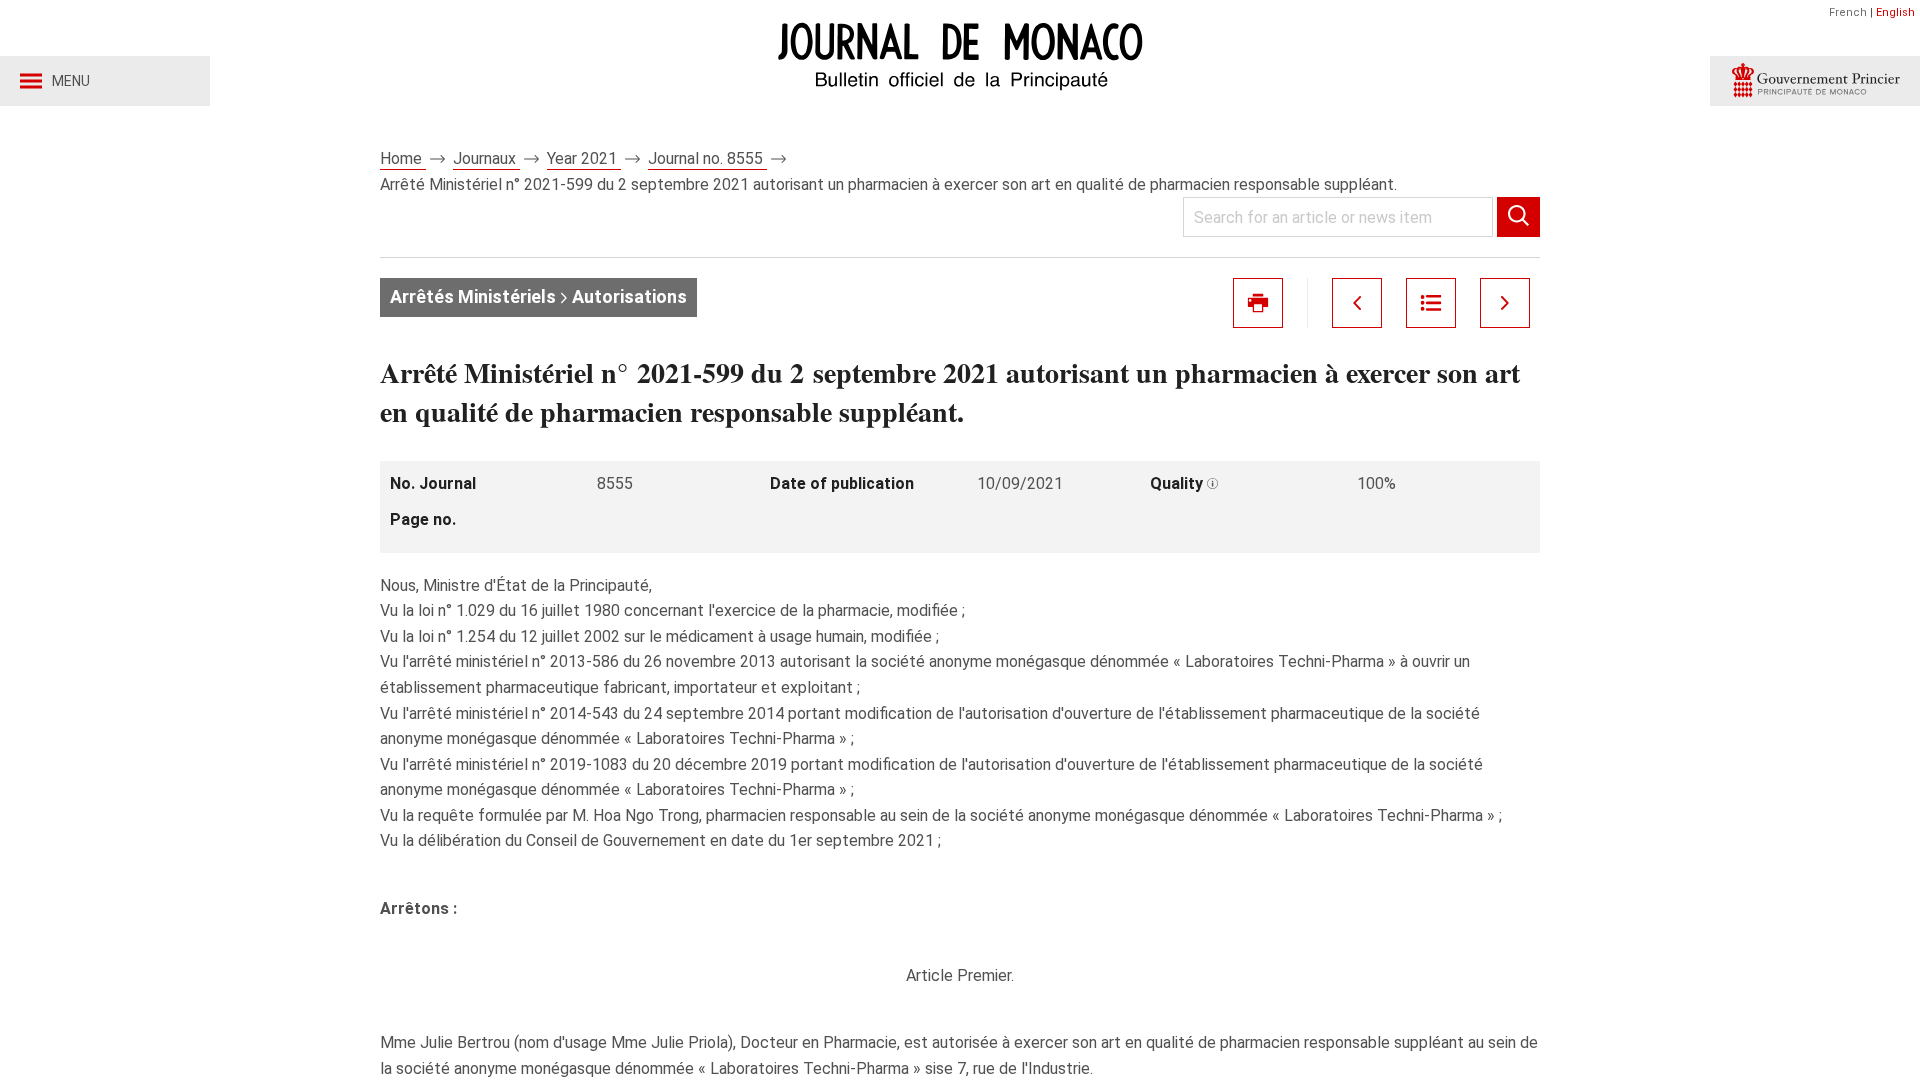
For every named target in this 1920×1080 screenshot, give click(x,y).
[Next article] (1505, 303)
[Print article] (1258, 303)
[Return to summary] (1431, 303)
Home (403, 158)
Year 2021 (584, 158)
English (1895, 12)
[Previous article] (1357, 303)
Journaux (486, 158)
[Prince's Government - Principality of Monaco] (1815, 81)
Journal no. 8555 (707, 158)
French (1848, 12)
